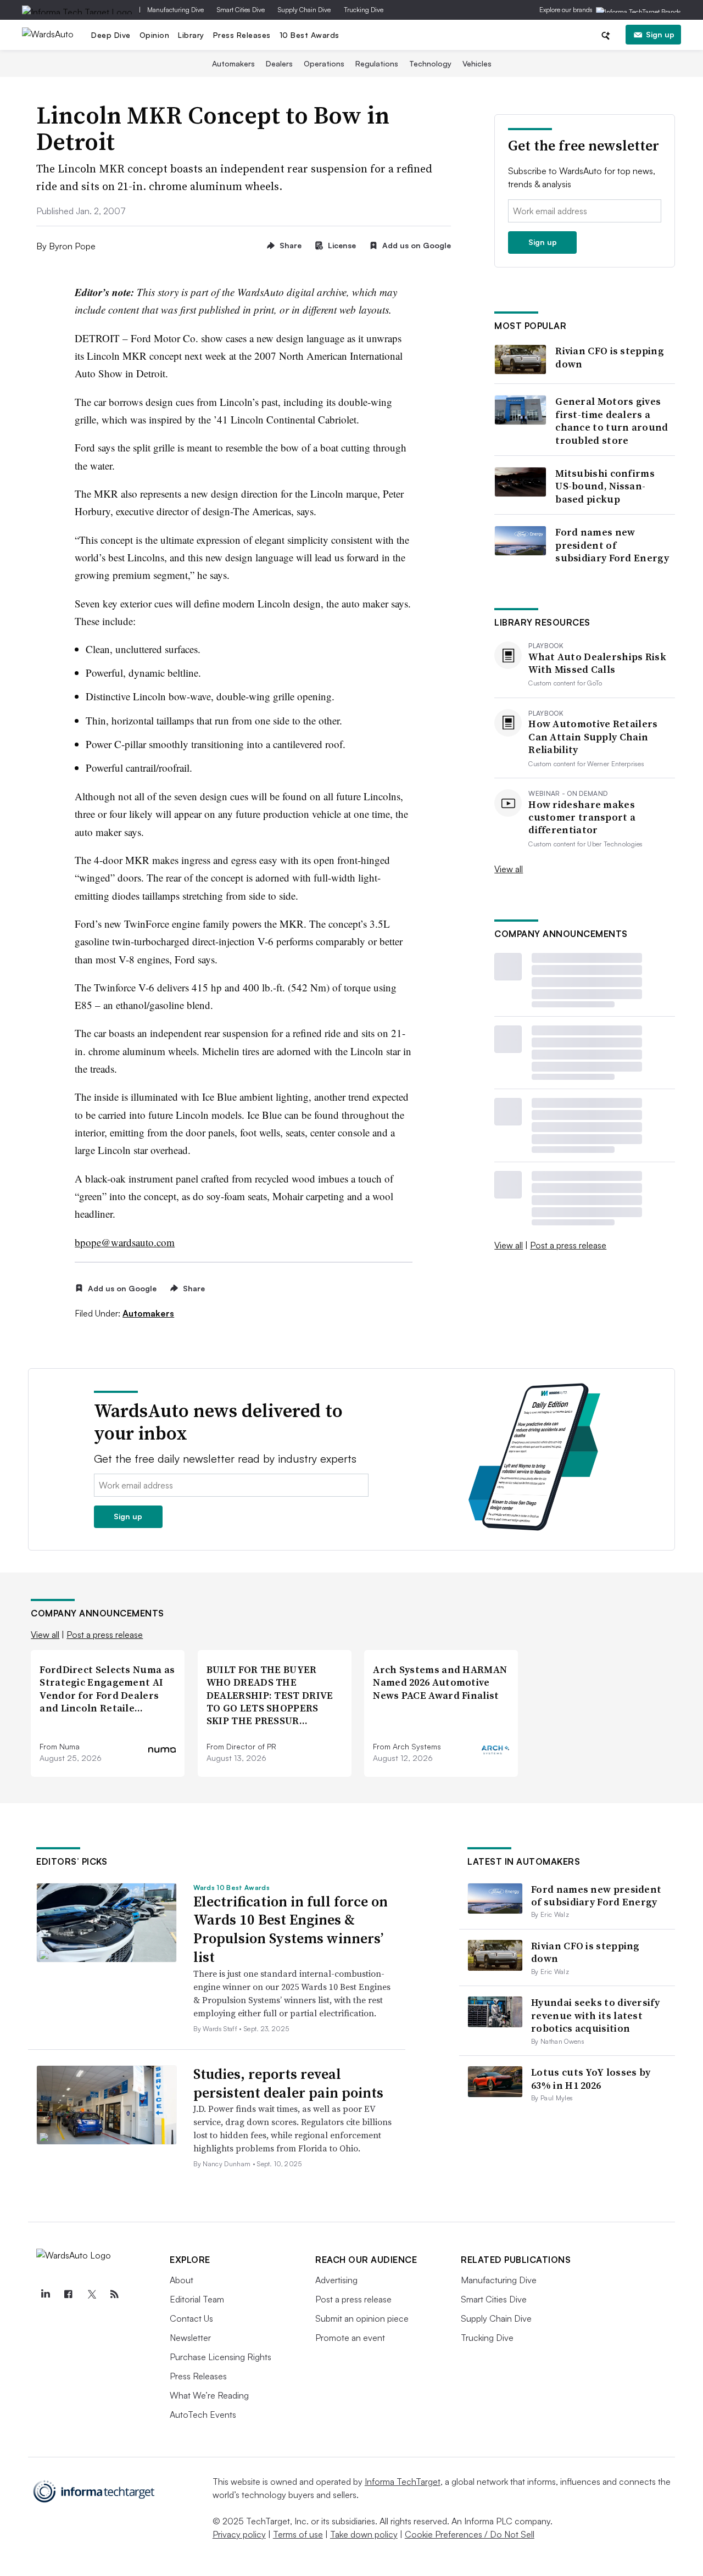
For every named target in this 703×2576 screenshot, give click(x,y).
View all (509, 869)
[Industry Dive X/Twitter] (91, 2294)
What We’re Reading (209, 2395)
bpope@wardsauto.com (125, 1242)
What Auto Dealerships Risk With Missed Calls (597, 663)
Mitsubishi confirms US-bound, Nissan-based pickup (605, 486)
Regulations (377, 63)
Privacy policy (239, 2534)
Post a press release (568, 1245)
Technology (430, 63)
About (182, 2280)
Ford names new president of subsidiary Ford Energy (612, 545)
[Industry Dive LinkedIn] (45, 2294)
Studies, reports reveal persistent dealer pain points (288, 2083)
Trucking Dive (364, 10)
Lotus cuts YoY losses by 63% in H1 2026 (591, 2078)
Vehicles (477, 63)
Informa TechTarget (403, 2482)
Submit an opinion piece (362, 2318)
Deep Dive (111, 35)
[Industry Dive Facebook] (68, 2294)
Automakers (233, 63)
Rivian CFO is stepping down (610, 357)
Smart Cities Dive (241, 10)
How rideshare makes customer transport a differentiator (582, 817)
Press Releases (242, 35)
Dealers (279, 63)
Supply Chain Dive (304, 10)
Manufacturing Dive (175, 10)
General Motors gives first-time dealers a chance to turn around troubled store (612, 421)
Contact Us (191, 2318)
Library (191, 35)
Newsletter (190, 2338)
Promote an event (350, 2338)
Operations (324, 63)
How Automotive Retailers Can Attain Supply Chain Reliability (593, 737)
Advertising (336, 2280)
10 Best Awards (309, 35)
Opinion (155, 35)
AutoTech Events (203, 2415)
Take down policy (364, 2534)
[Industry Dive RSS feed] (114, 2294)
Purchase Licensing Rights (221, 2357)
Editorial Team (197, 2299)
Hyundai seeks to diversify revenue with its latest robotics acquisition (595, 2015)
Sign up (660, 34)
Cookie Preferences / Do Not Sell (470, 2534)
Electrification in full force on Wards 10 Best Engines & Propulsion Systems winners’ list (291, 1929)
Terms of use (298, 2534)
